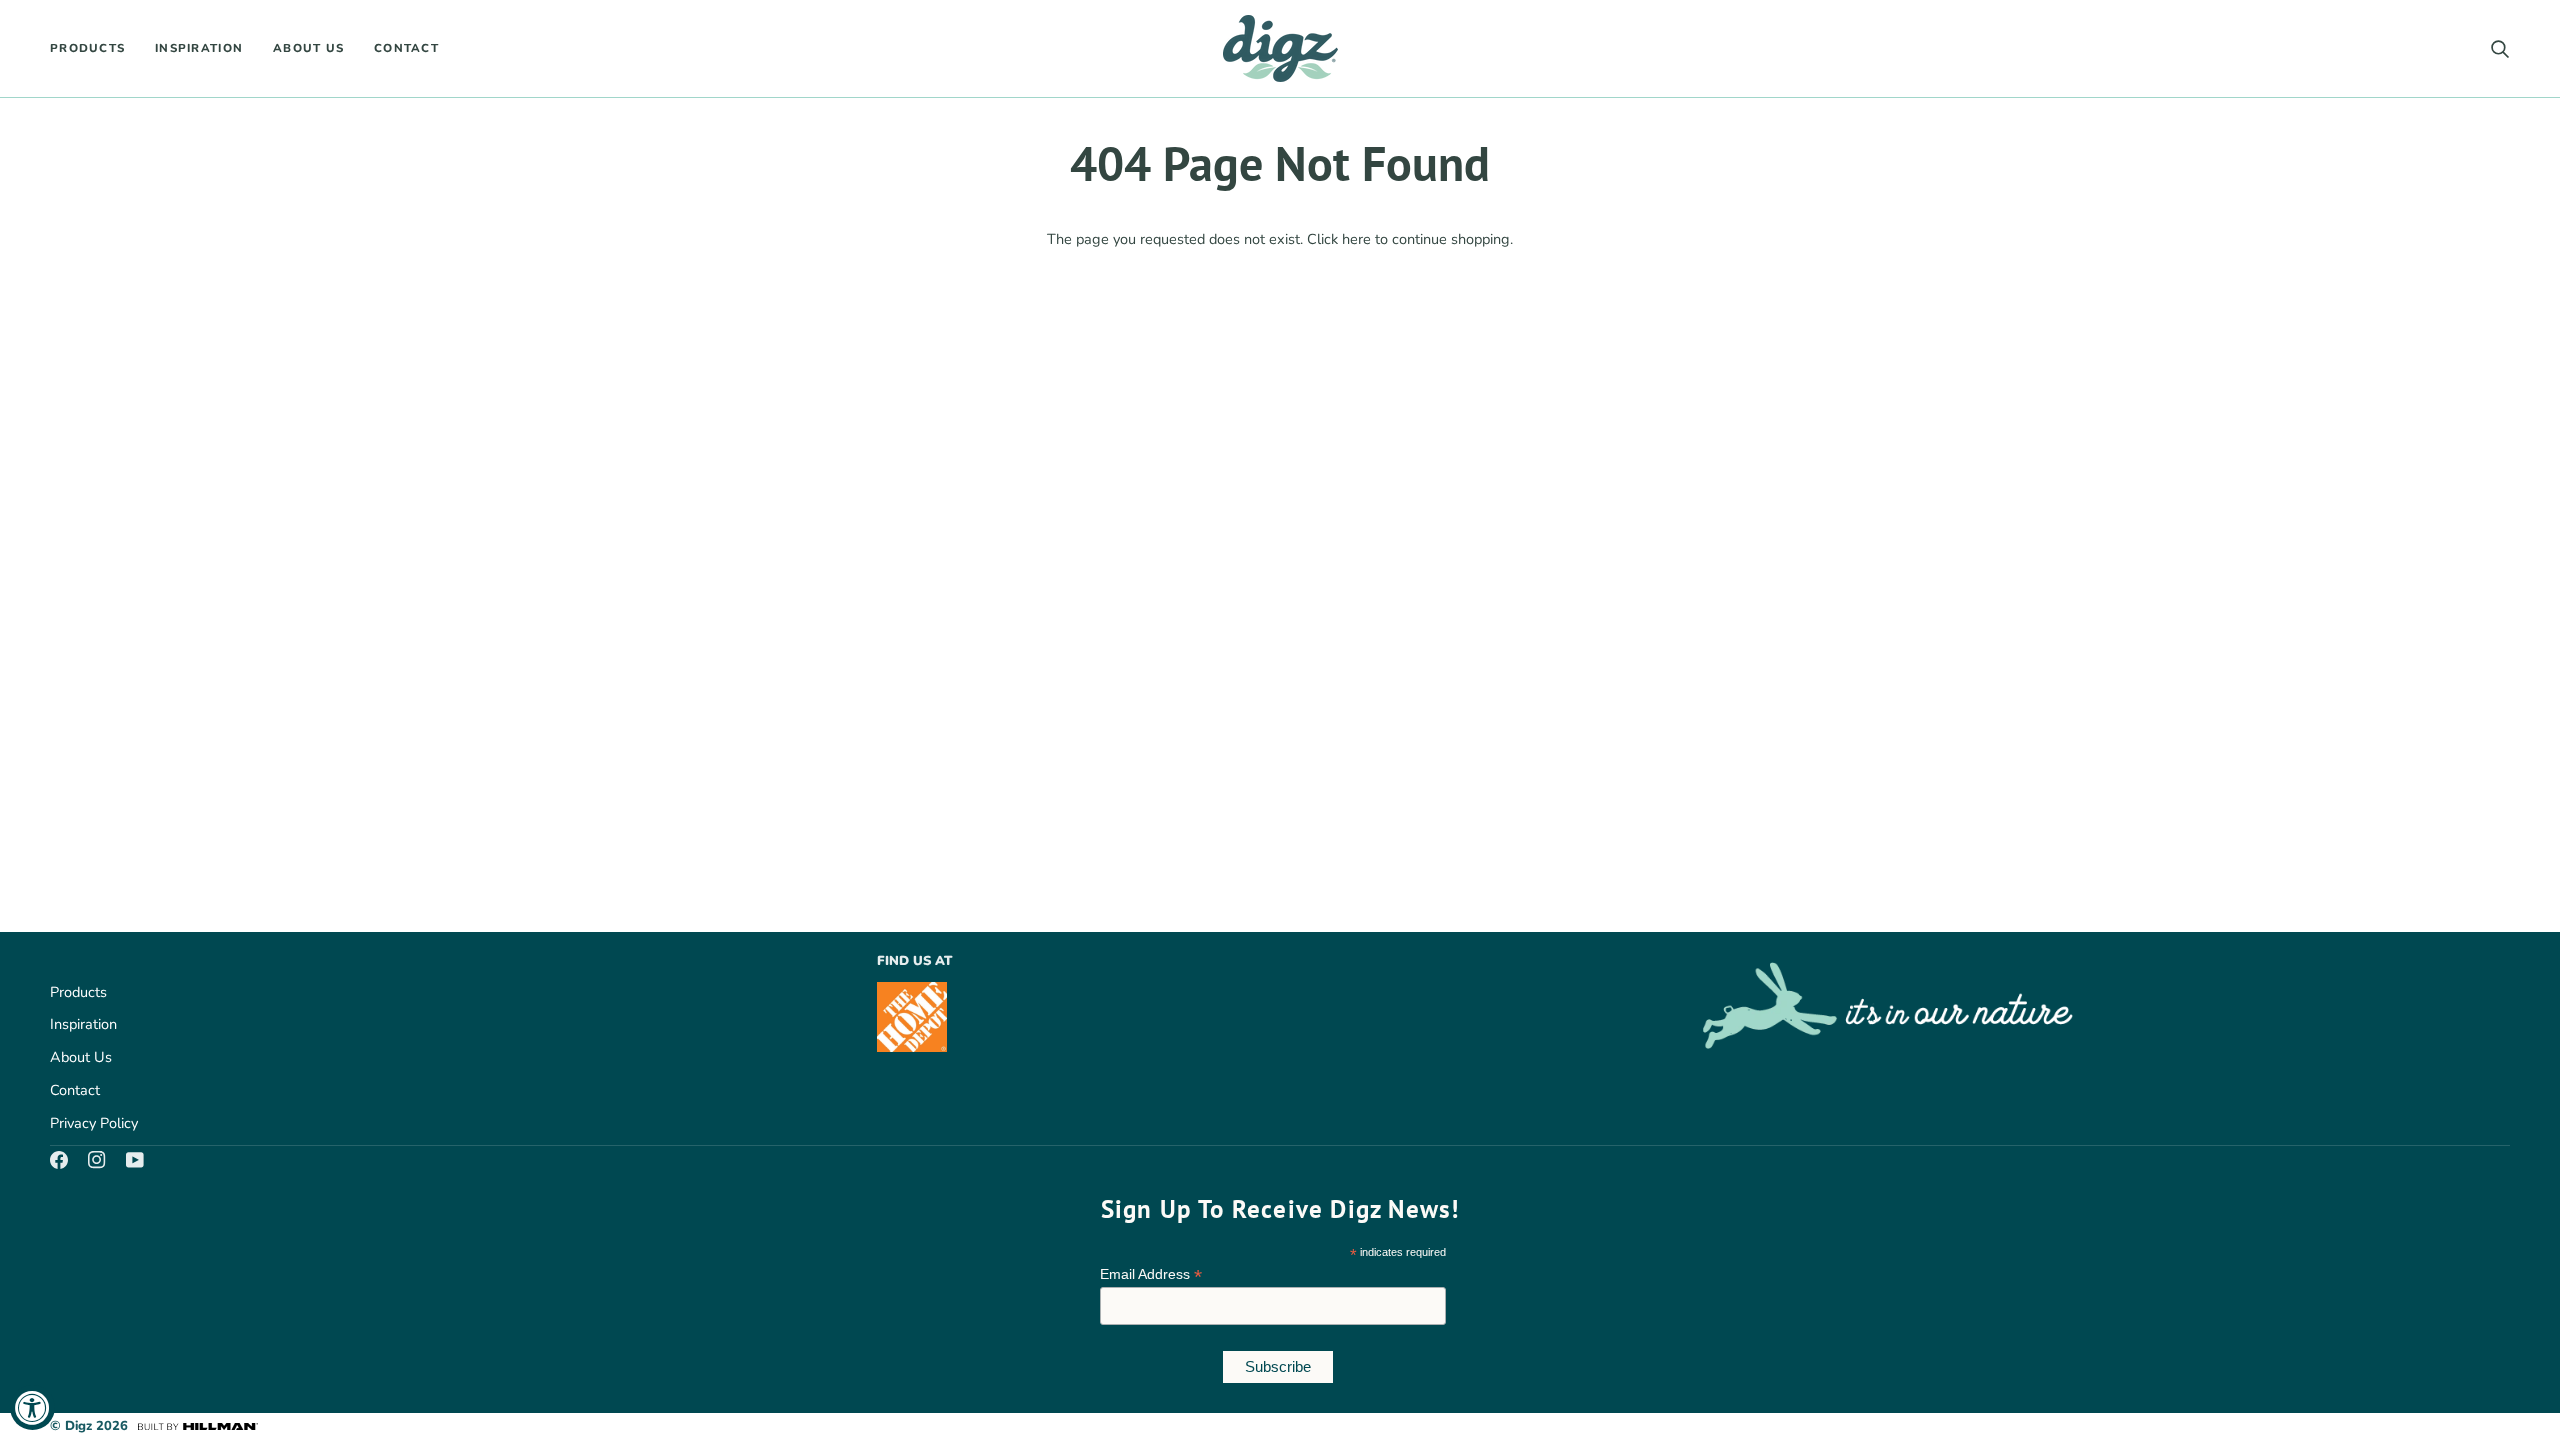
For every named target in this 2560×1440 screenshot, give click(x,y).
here (1356, 239)
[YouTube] (135, 1160)
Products (78, 992)
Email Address (1151, 1274)
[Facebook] (59, 1160)
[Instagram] (97, 1160)
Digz (78, 1426)
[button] (95, 48)
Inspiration (83, 1024)
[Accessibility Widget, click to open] (32, 1407)
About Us (81, 1057)
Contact (75, 1090)
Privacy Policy (94, 1123)
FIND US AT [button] (914, 961)
